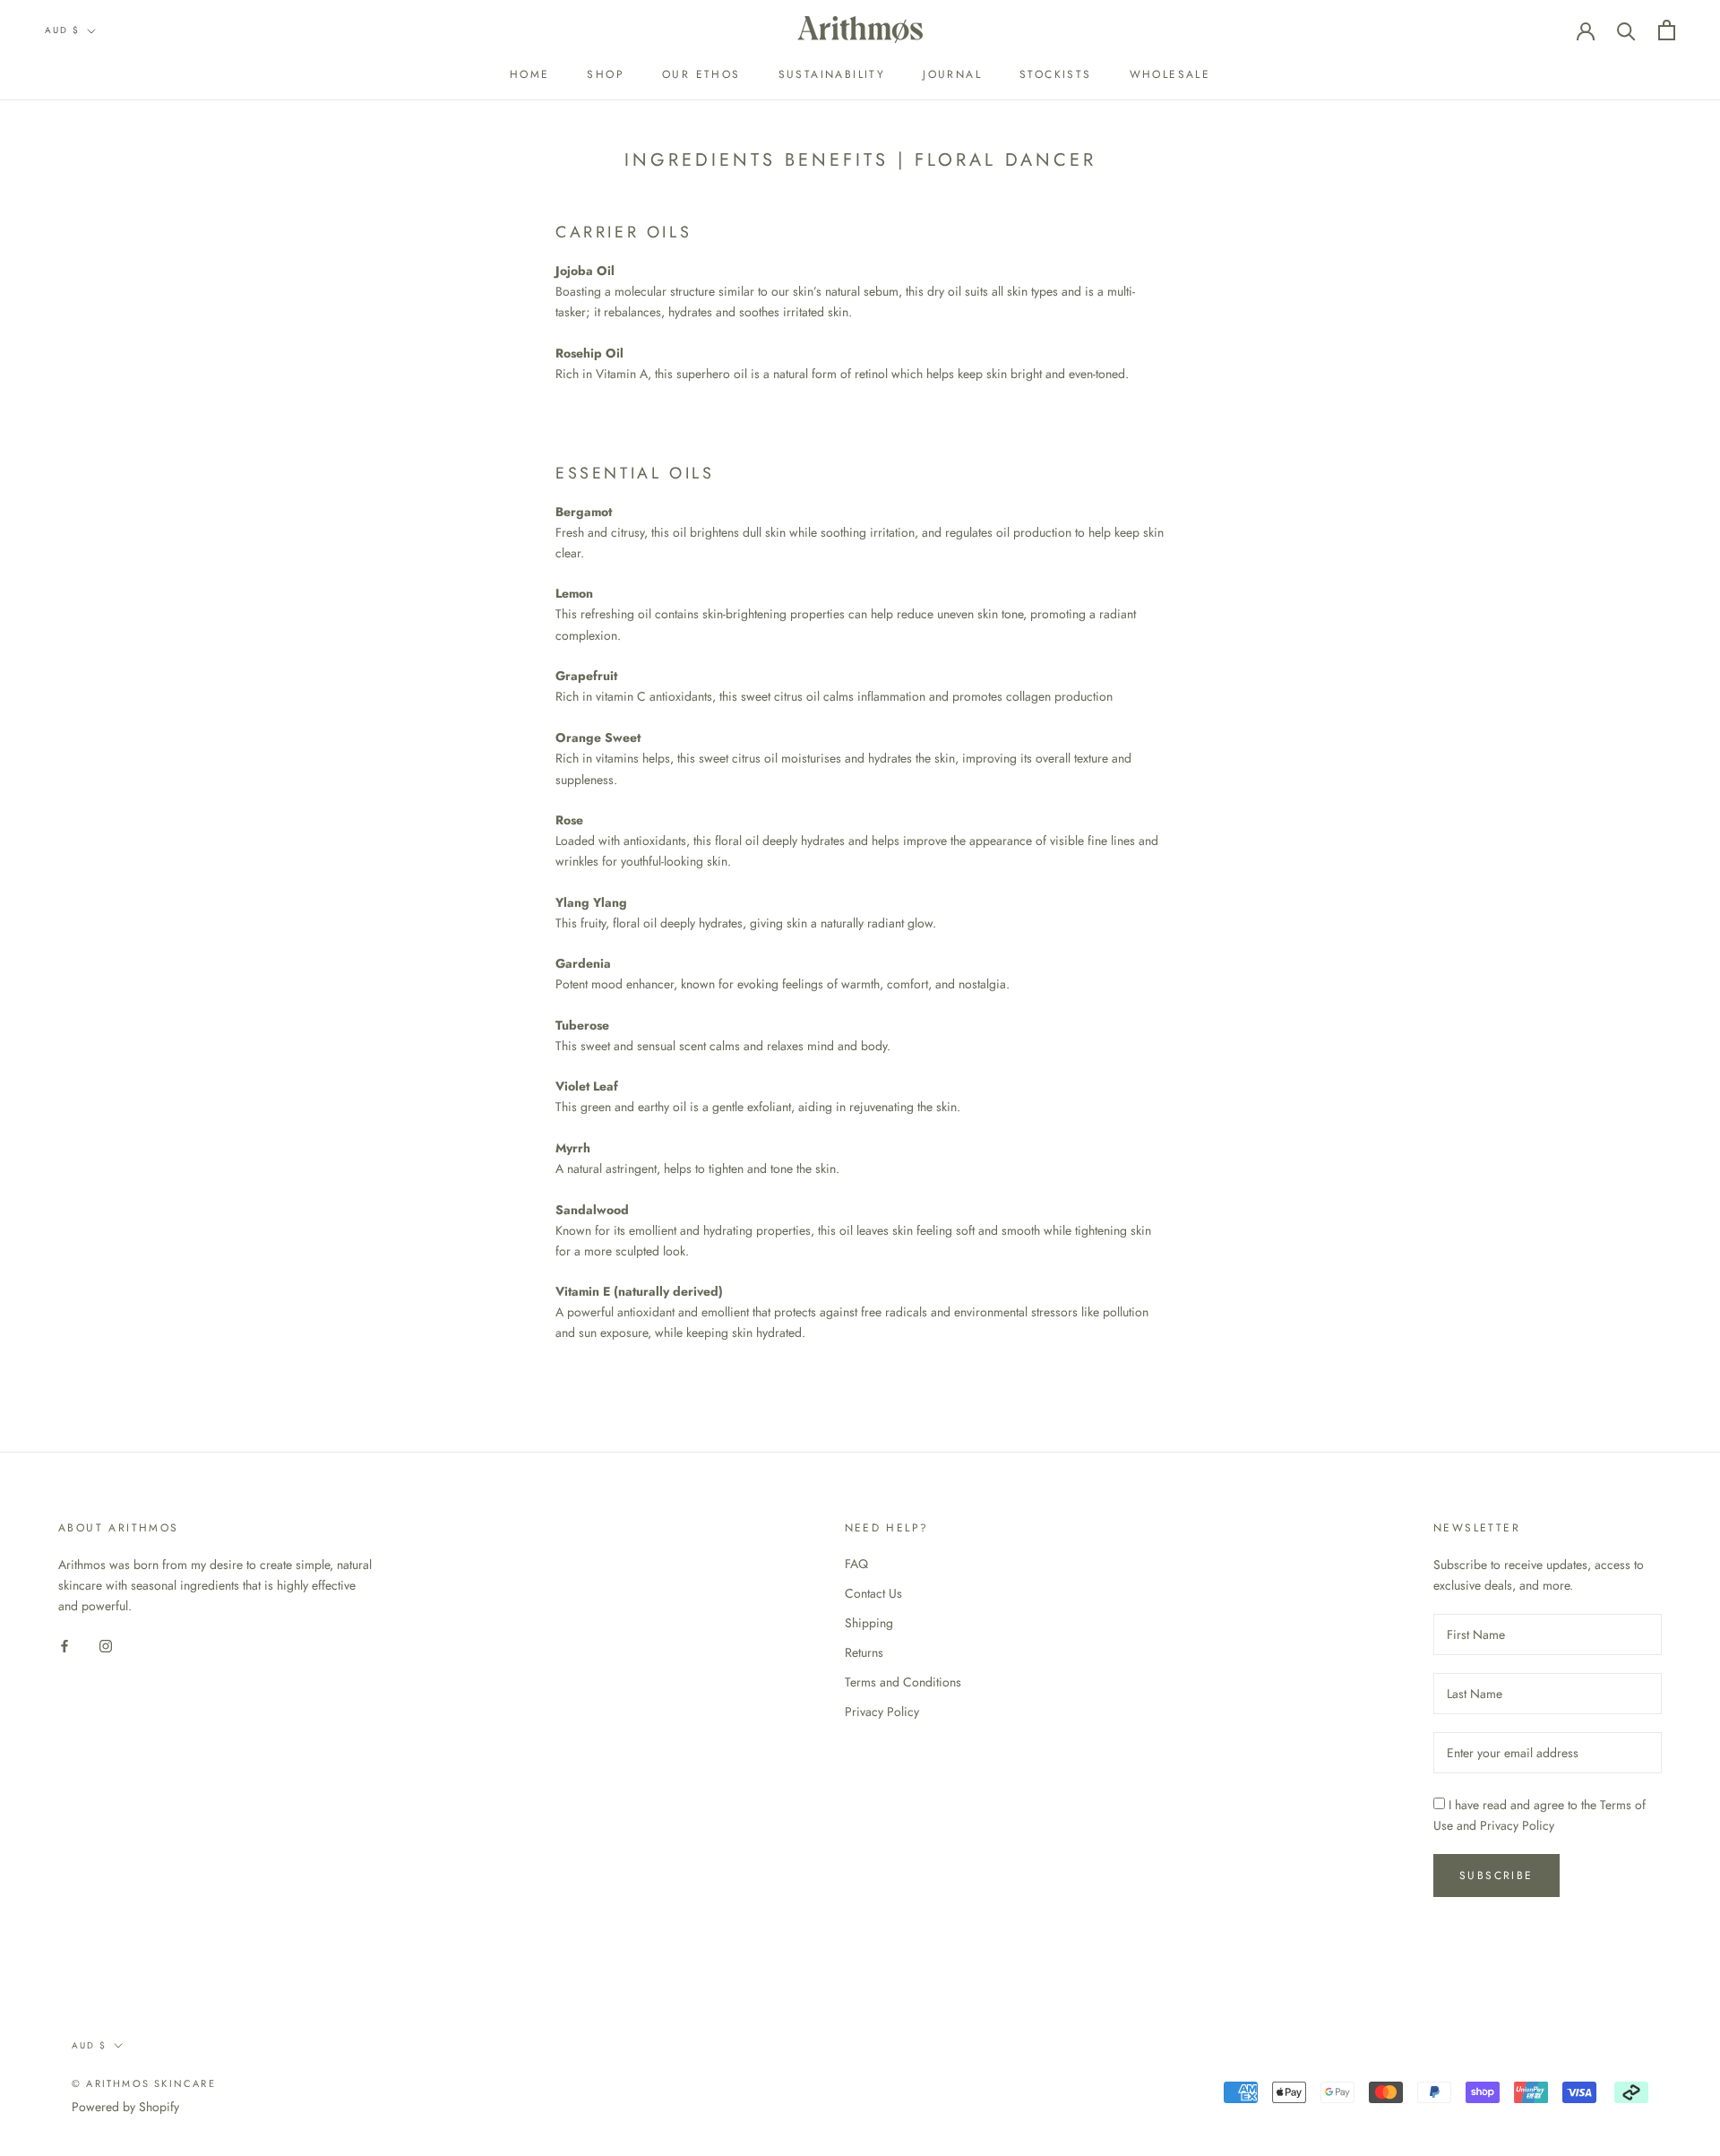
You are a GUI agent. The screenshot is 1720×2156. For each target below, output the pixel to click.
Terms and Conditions (903, 1682)
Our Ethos (701, 74)
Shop (606, 74)
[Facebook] (64, 1646)
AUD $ (62, 30)
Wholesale (1170, 74)
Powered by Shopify (125, 2107)
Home (530, 74)
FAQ (856, 1564)
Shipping (869, 1623)
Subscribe (1496, 1876)
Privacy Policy (882, 1712)
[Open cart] (1667, 30)
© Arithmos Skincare (144, 2083)
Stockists (1056, 74)
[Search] (1626, 30)
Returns (864, 1652)
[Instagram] (106, 1646)
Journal (952, 74)
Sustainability (832, 74)
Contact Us (873, 1593)
